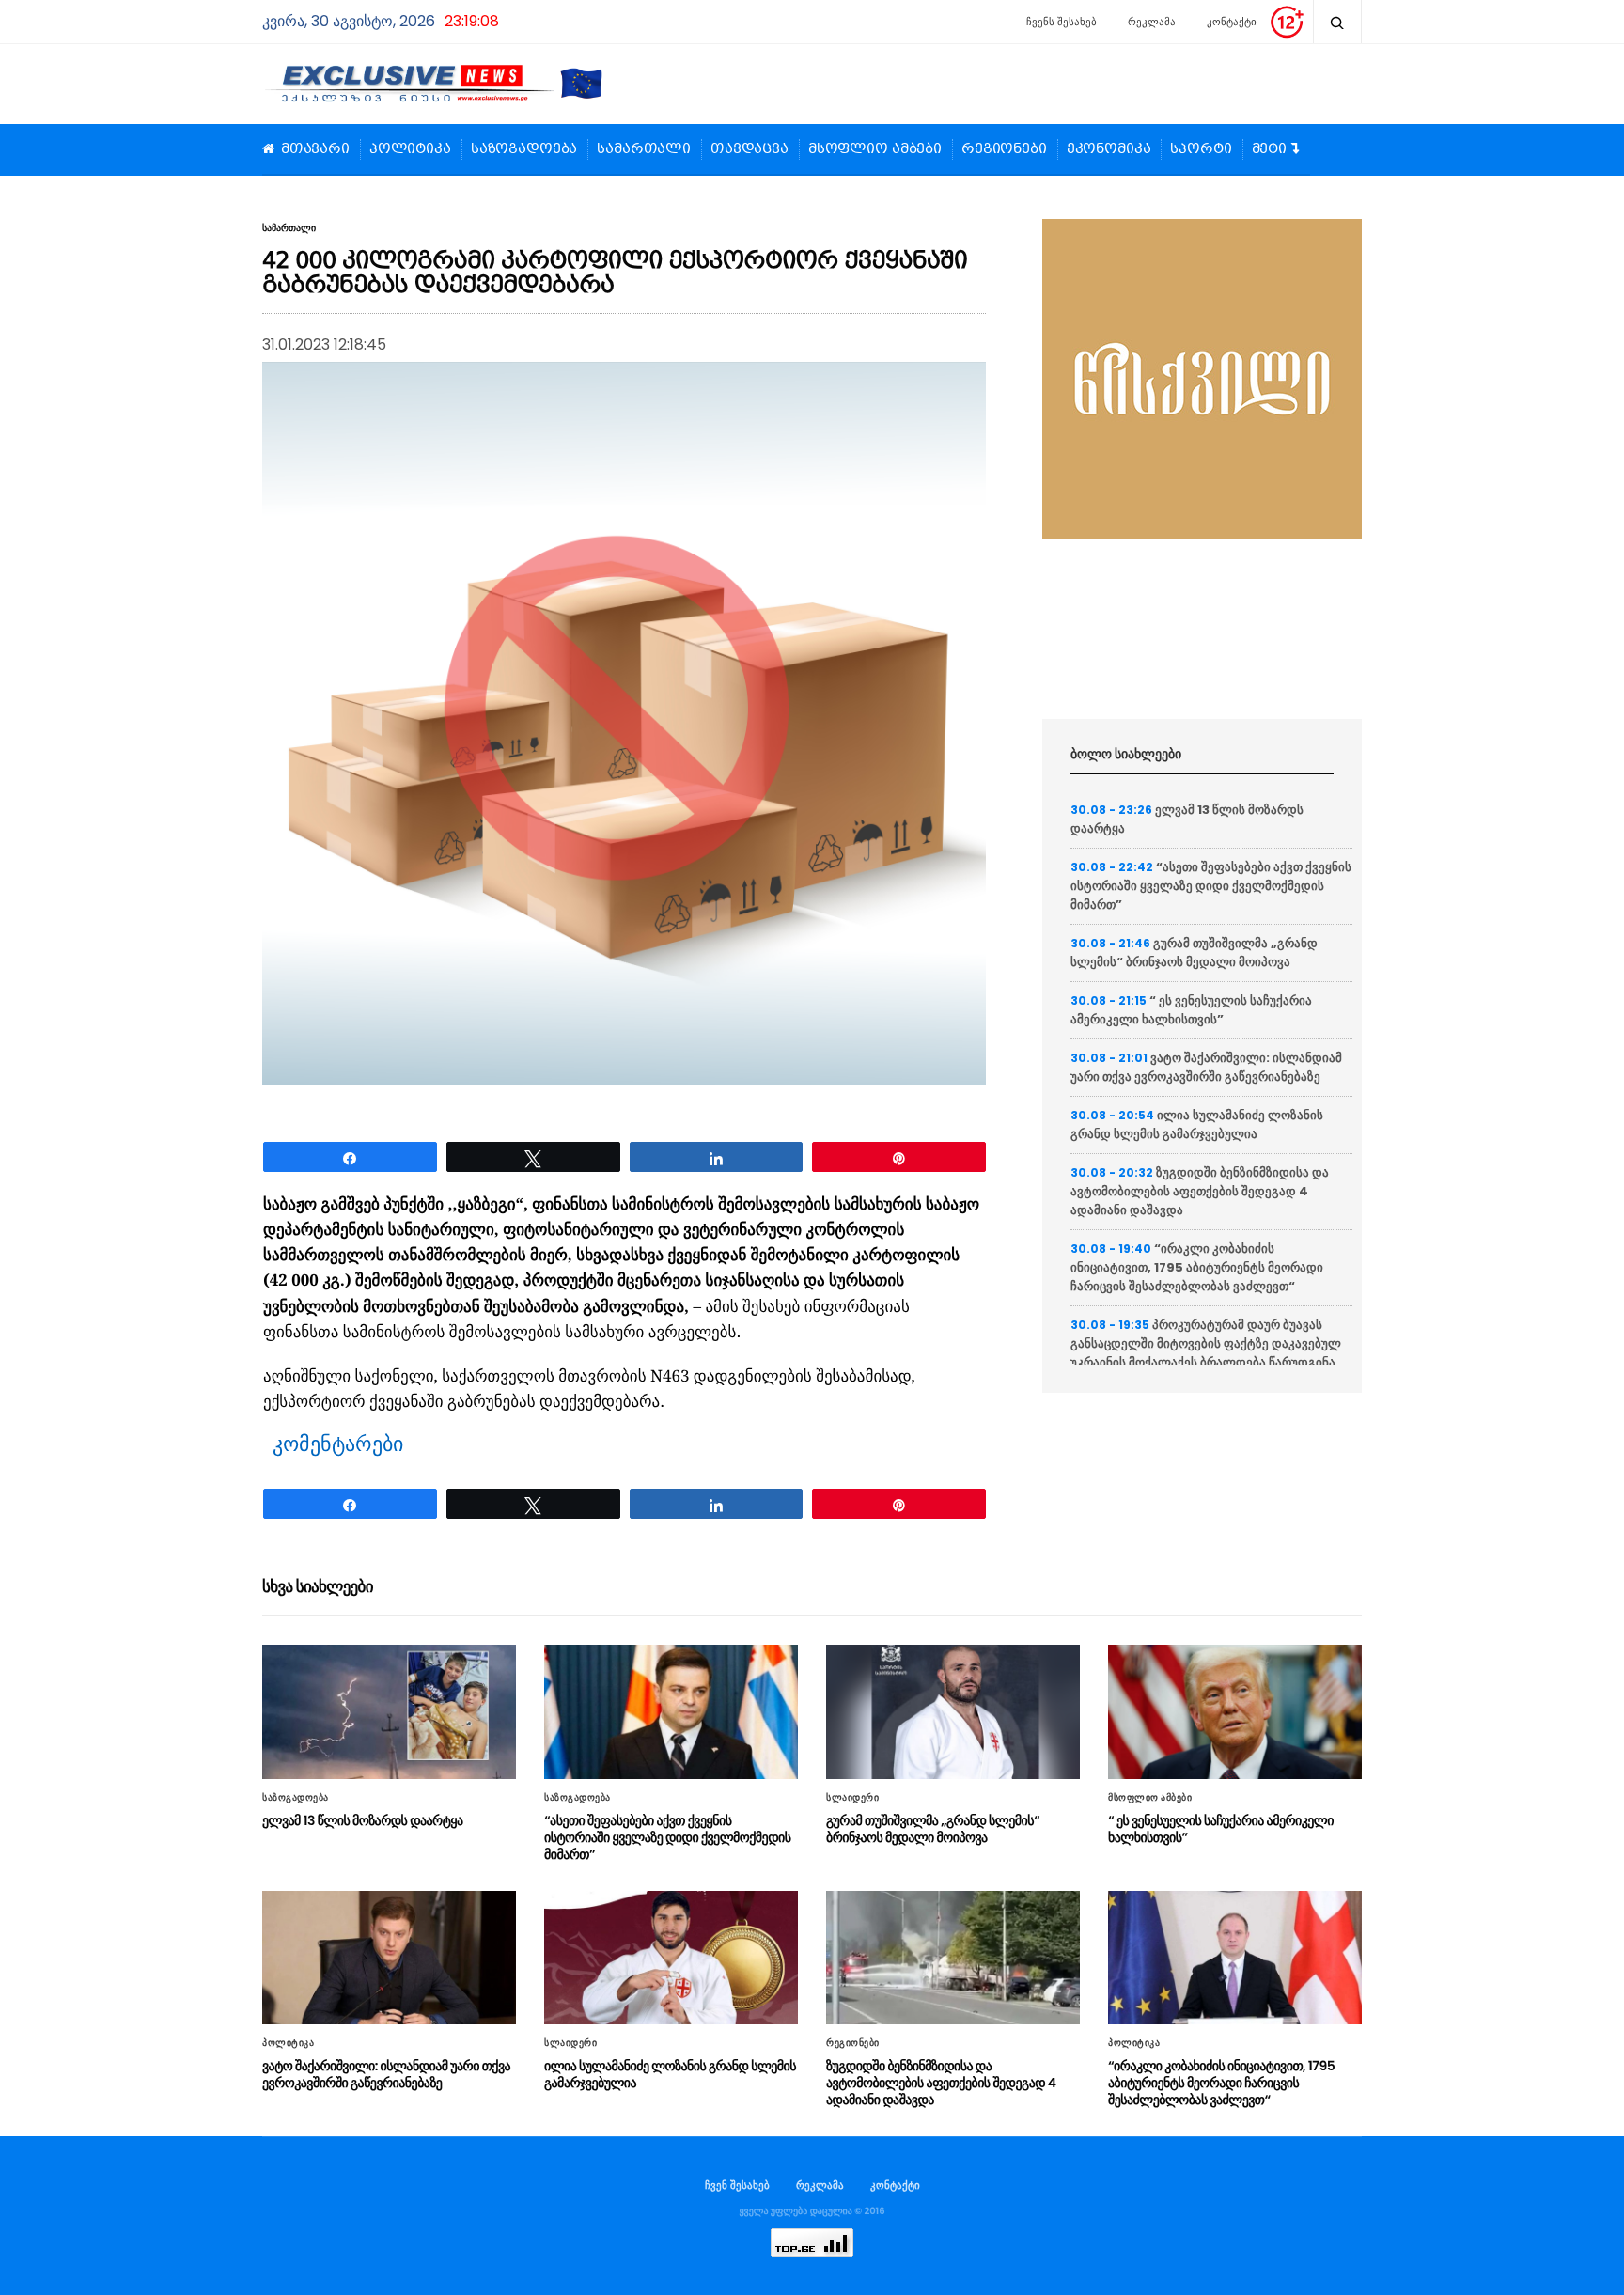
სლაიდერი (852, 1798)
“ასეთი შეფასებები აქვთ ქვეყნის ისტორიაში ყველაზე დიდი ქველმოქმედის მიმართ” (1211, 886)
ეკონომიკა (1109, 149)
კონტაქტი (1232, 22)
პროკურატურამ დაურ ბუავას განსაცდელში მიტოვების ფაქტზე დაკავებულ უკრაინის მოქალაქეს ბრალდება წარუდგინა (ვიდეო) (1206, 1353)
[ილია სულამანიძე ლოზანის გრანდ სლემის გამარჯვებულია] (671, 1958)
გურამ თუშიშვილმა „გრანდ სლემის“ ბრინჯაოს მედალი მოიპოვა (1194, 952)
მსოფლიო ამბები (875, 149)
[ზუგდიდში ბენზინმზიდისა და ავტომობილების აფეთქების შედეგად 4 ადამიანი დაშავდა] (953, 1958)
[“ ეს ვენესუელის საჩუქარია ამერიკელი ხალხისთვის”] (1235, 1711)
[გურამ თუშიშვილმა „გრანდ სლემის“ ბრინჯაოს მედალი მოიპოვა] (953, 1711)
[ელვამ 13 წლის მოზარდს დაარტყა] (389, 1711)
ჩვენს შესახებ (1062, 22)
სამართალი (644, 149)
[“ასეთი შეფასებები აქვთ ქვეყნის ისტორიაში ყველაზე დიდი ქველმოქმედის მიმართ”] (671, 1711)
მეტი (1269, 149)
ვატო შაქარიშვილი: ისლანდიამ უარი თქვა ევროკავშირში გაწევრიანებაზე (1206, 1067)
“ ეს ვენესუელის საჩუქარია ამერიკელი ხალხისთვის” (1191, 1010)
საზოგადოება (524, 149)
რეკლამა (1152, 22)
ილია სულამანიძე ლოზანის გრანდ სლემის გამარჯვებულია (1197, 1124)
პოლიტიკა (410, 149)
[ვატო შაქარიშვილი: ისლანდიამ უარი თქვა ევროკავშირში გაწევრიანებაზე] (389, 1958)
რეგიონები (1004, 149)
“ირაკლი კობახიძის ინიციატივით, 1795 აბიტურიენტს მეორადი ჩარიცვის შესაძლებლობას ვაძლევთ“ (1197, 1267)
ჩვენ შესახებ (737, 2185)
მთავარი (315, 149)
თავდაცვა (750, 149)
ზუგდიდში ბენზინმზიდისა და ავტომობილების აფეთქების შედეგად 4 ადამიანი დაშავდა (1200, 1191)
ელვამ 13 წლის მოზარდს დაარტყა (363, 1820)
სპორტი (1201, 149)
